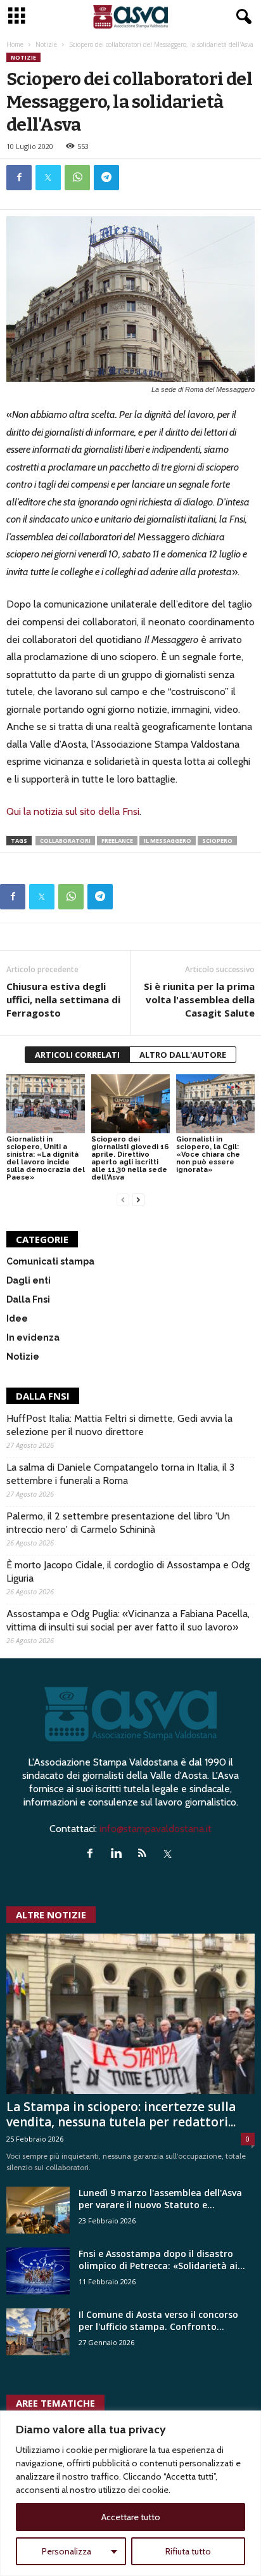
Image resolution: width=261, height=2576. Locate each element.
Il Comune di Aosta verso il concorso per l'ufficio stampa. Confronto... (158, 2320)
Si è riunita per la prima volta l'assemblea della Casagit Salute (199, 999)
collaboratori (65, 841)
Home (15, 44)
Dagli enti (29, 1280)
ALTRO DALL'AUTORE (183, 1055)
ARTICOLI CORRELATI (77, 1055)
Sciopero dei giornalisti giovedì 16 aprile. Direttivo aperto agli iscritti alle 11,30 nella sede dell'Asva (130, 1158)
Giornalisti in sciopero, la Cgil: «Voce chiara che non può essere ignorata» (208, 1155)
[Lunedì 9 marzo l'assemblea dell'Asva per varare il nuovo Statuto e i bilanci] (38, 2210)
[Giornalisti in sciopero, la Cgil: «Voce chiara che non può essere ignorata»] (215, 1104)
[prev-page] (123, 1199)
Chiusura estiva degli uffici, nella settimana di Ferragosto (63, 999)
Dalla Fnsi (28, 1299)
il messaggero (168, 841)
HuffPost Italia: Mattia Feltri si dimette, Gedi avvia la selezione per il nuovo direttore (119, 1425)
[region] (130, 2493)
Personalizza (67, 2551)
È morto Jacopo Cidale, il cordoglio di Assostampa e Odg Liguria (128, 1571)
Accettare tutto (131, 2517)
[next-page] (138, 1199)
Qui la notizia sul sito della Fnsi (73, 811)
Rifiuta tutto (188, 2551)
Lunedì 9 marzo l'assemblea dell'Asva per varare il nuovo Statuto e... (160, 2199)
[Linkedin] (119, 1854)
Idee (17, 1318)
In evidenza (33, 1337)
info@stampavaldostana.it (156, 1829)
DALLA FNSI (43, 1396)
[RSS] (145, 1854)
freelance (117, 841)
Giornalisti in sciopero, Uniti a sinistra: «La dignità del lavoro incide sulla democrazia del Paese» (46, 1158)
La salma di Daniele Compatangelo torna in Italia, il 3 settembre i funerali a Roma (120, 1474)
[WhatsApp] (77, 178)
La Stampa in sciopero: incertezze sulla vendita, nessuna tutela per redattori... (121, 2114)
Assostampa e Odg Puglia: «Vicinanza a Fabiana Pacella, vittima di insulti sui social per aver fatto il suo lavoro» (128, 1620)
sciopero (217, 841)
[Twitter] (48, 178)
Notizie (46, 44)
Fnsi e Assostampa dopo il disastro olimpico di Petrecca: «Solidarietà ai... (162, 2260)
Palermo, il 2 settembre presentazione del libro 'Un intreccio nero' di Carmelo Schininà (118, 1523)
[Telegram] (106, 178)
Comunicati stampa (50, 1261)
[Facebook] (19, 178)
